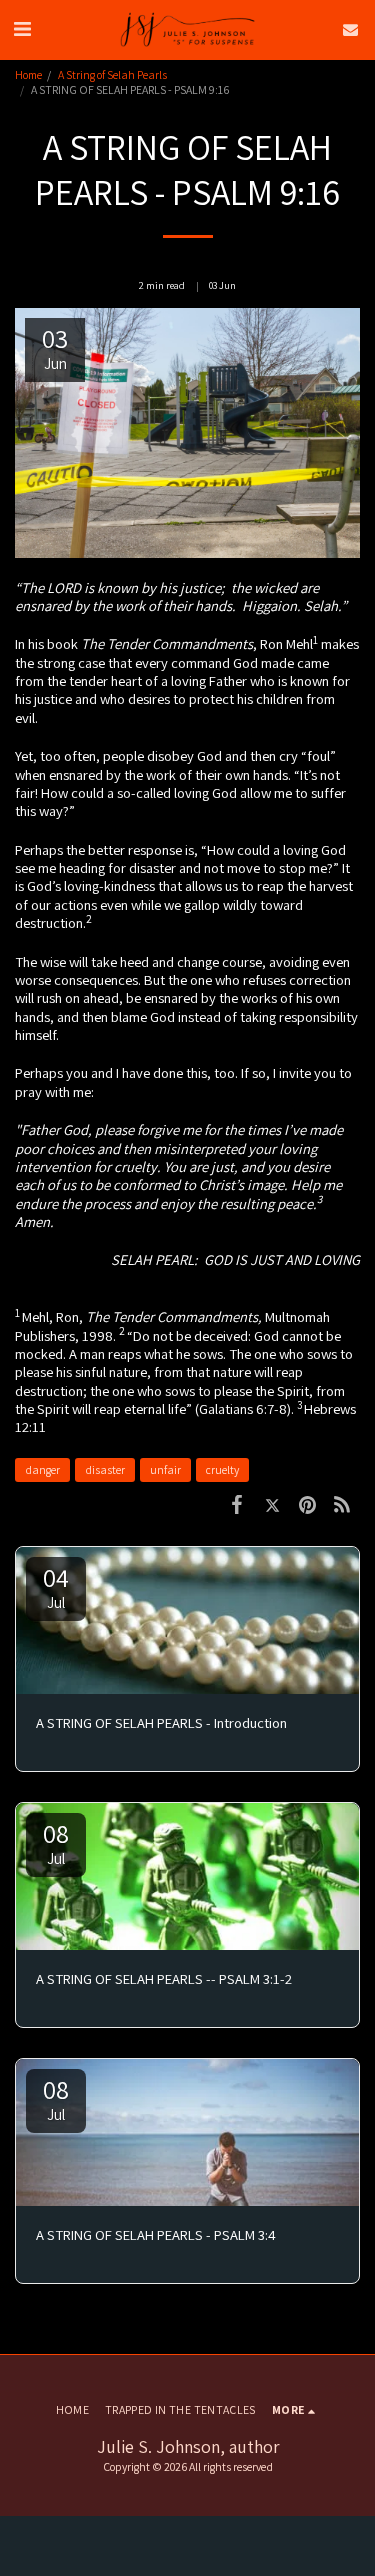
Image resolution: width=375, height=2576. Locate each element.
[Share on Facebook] (237, 1503)
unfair (165, 1469)
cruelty (222, 1469)
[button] (22, 29)
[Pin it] (307, 1503)
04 (56, 1586)
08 (56, 1842)
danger (42, 1469)
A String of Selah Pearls (112, 74)
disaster (105, 1469)
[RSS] (342, 1503)
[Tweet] (272, 1503)
